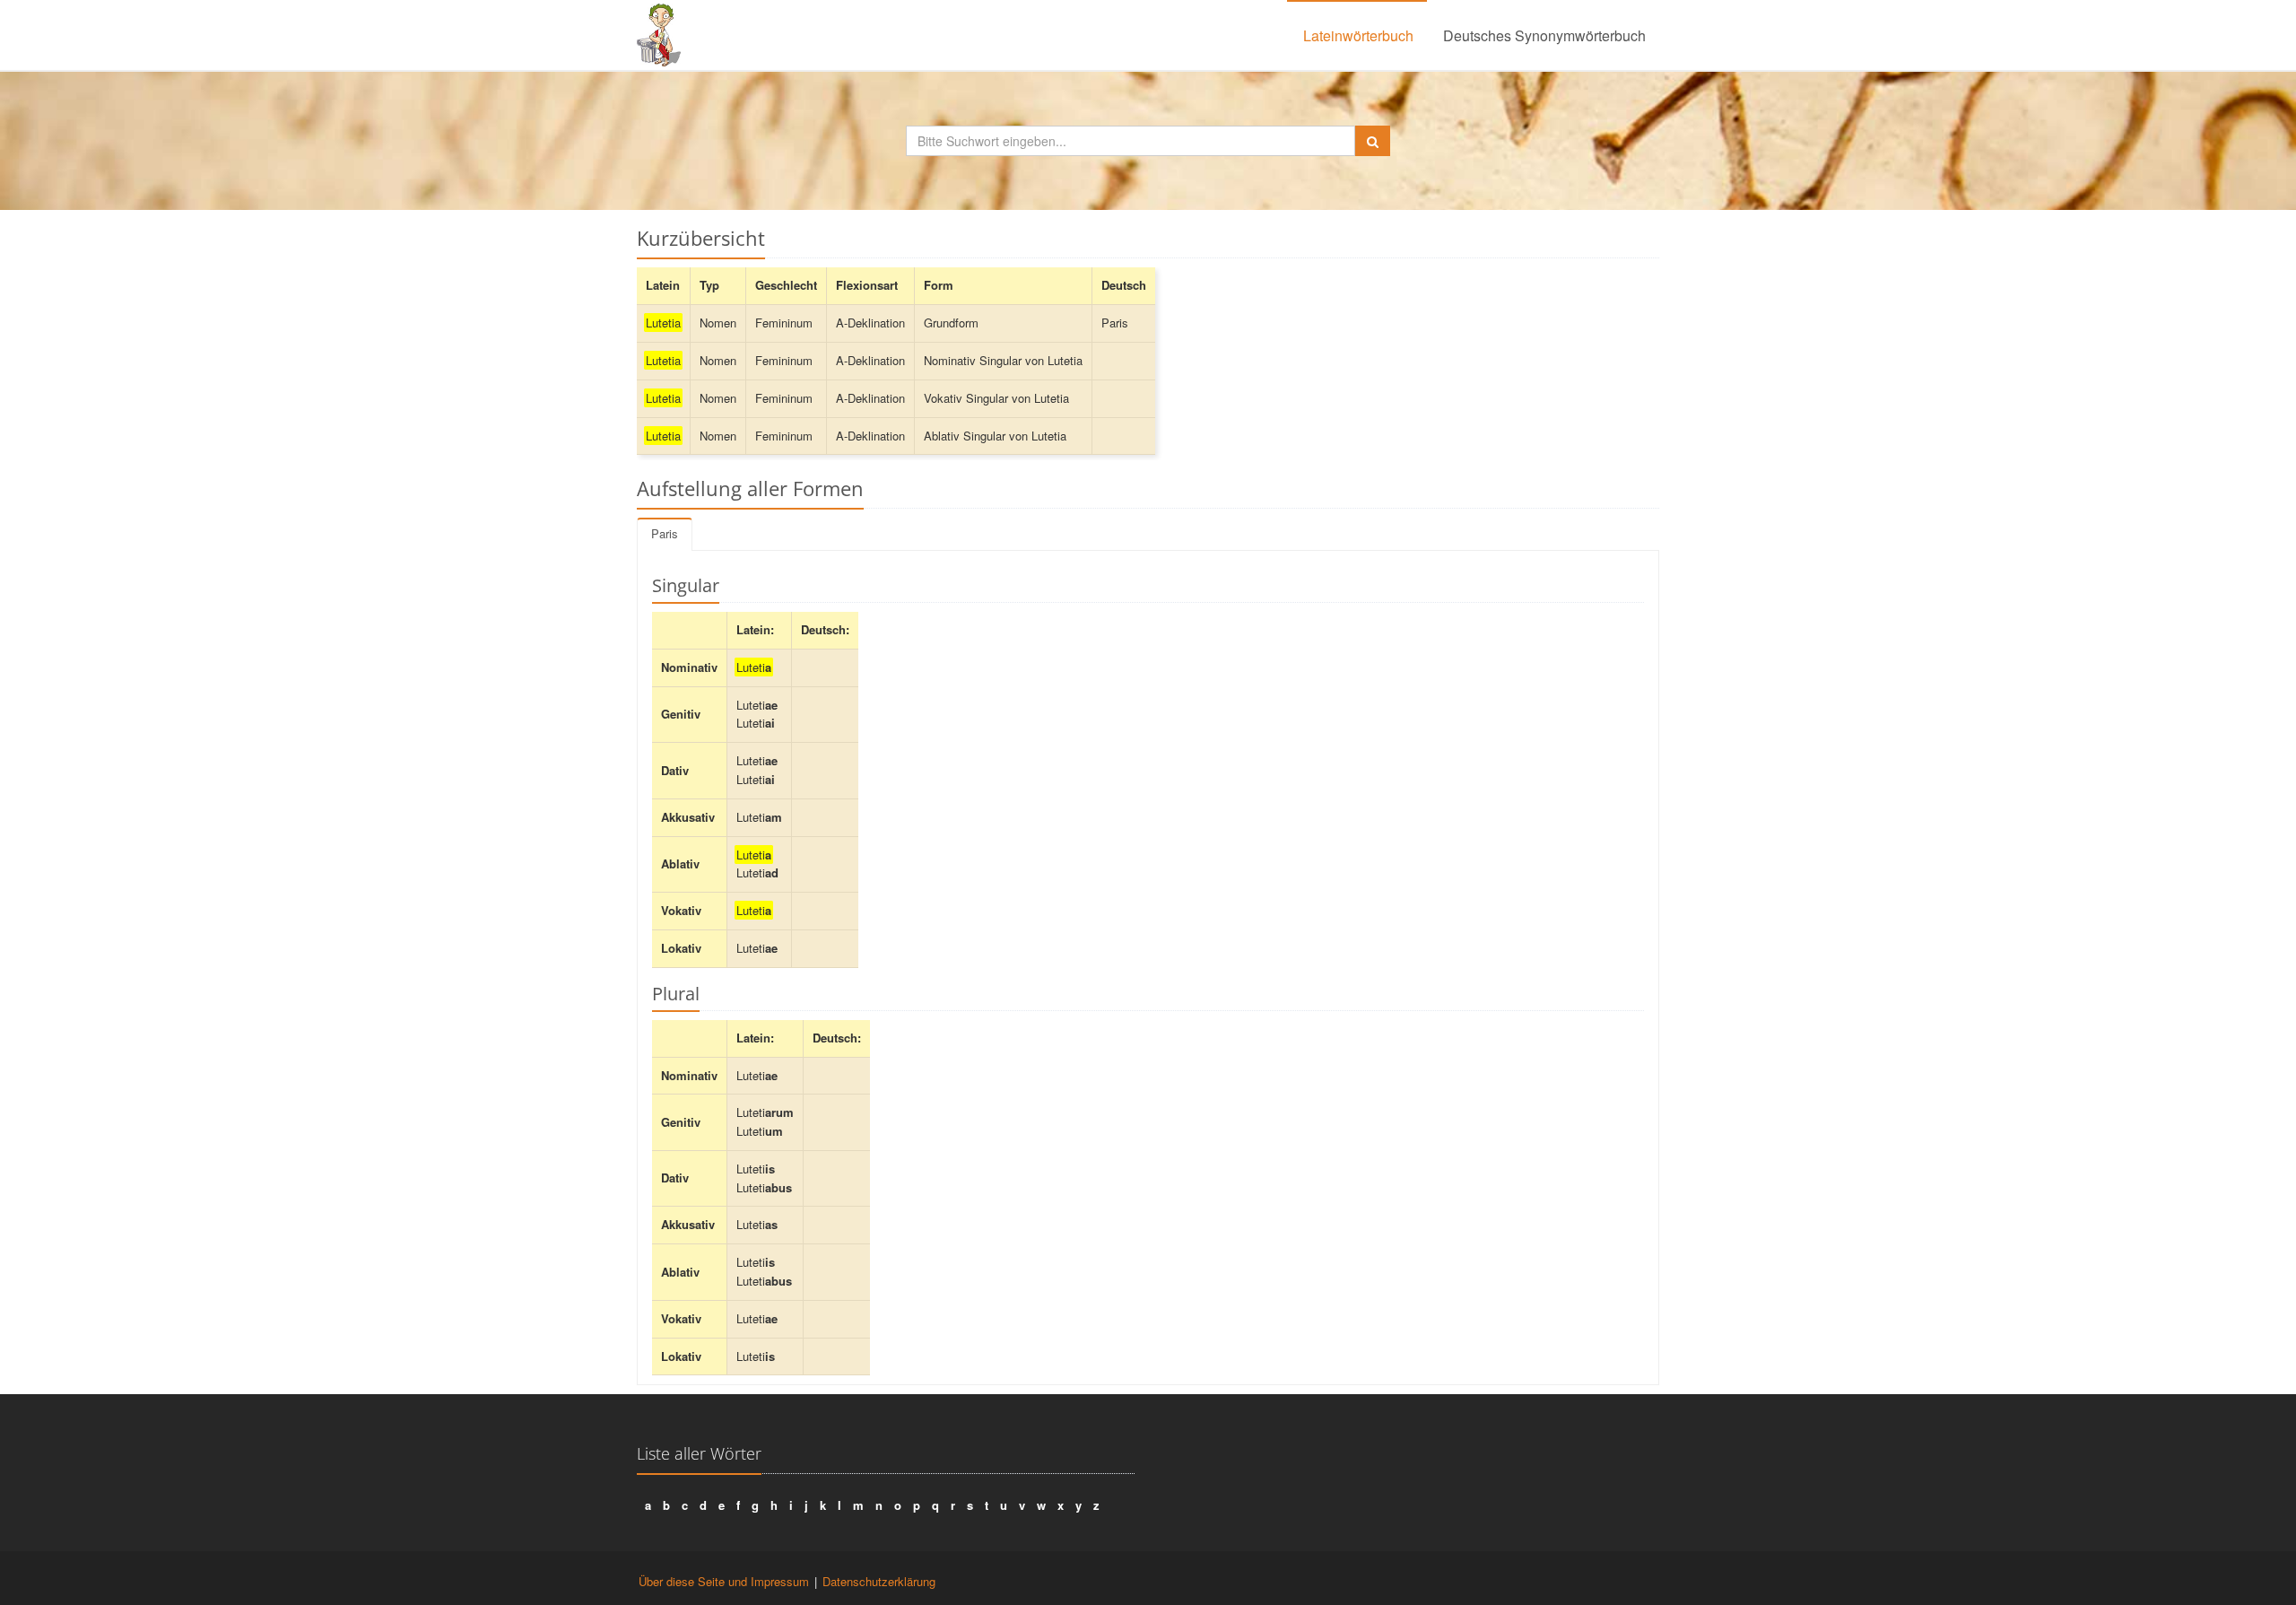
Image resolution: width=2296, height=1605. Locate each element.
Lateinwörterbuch (1358, 35)
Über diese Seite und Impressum (724, 1581)
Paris (665, 533)
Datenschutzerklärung (879, 1581)
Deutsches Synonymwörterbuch (1544, 35)
